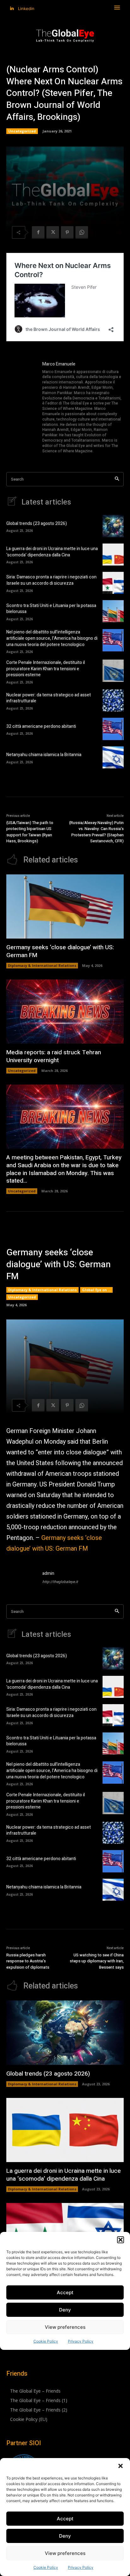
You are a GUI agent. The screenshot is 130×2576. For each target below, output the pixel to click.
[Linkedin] (12, 9)
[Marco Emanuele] (21, 408)
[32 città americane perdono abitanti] (113, 729)
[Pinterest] (67, 232)
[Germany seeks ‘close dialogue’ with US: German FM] (65, 907)
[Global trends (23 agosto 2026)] (113, 526)
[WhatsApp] (82, 232)
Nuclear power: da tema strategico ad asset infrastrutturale (49, 698)
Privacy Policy (81, 2567)
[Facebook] (38, 232)
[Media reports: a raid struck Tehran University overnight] (65, 1012)
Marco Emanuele (59, 364)
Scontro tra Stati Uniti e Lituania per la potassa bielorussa (51, 609)
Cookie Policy (46, 2567)
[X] (53, 232)
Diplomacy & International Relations (42, 965)
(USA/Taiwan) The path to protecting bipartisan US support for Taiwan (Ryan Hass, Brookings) (30, 832)
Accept (65, 2519)
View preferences (65, 2553)
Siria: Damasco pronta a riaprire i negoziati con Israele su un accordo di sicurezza (51, 580)
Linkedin (26, 8)
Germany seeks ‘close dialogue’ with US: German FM (60, 951)
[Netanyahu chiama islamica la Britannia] (113, 757)
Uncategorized (22, 131)
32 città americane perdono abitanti (41, 726)
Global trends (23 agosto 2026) (37, 524)
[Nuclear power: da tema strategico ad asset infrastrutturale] (113, 700)
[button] (121, 2466)
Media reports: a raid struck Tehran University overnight (54, 1056)
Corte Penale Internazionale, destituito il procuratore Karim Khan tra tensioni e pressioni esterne (46, 669)
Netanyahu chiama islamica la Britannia (44, 755)
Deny (65, 2536)
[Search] (117, 479)
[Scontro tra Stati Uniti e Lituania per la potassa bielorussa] (113, 611)
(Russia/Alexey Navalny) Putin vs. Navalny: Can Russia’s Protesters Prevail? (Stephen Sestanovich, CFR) (96, 832)
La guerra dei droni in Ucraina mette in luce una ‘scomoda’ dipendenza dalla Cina (52, 552)
